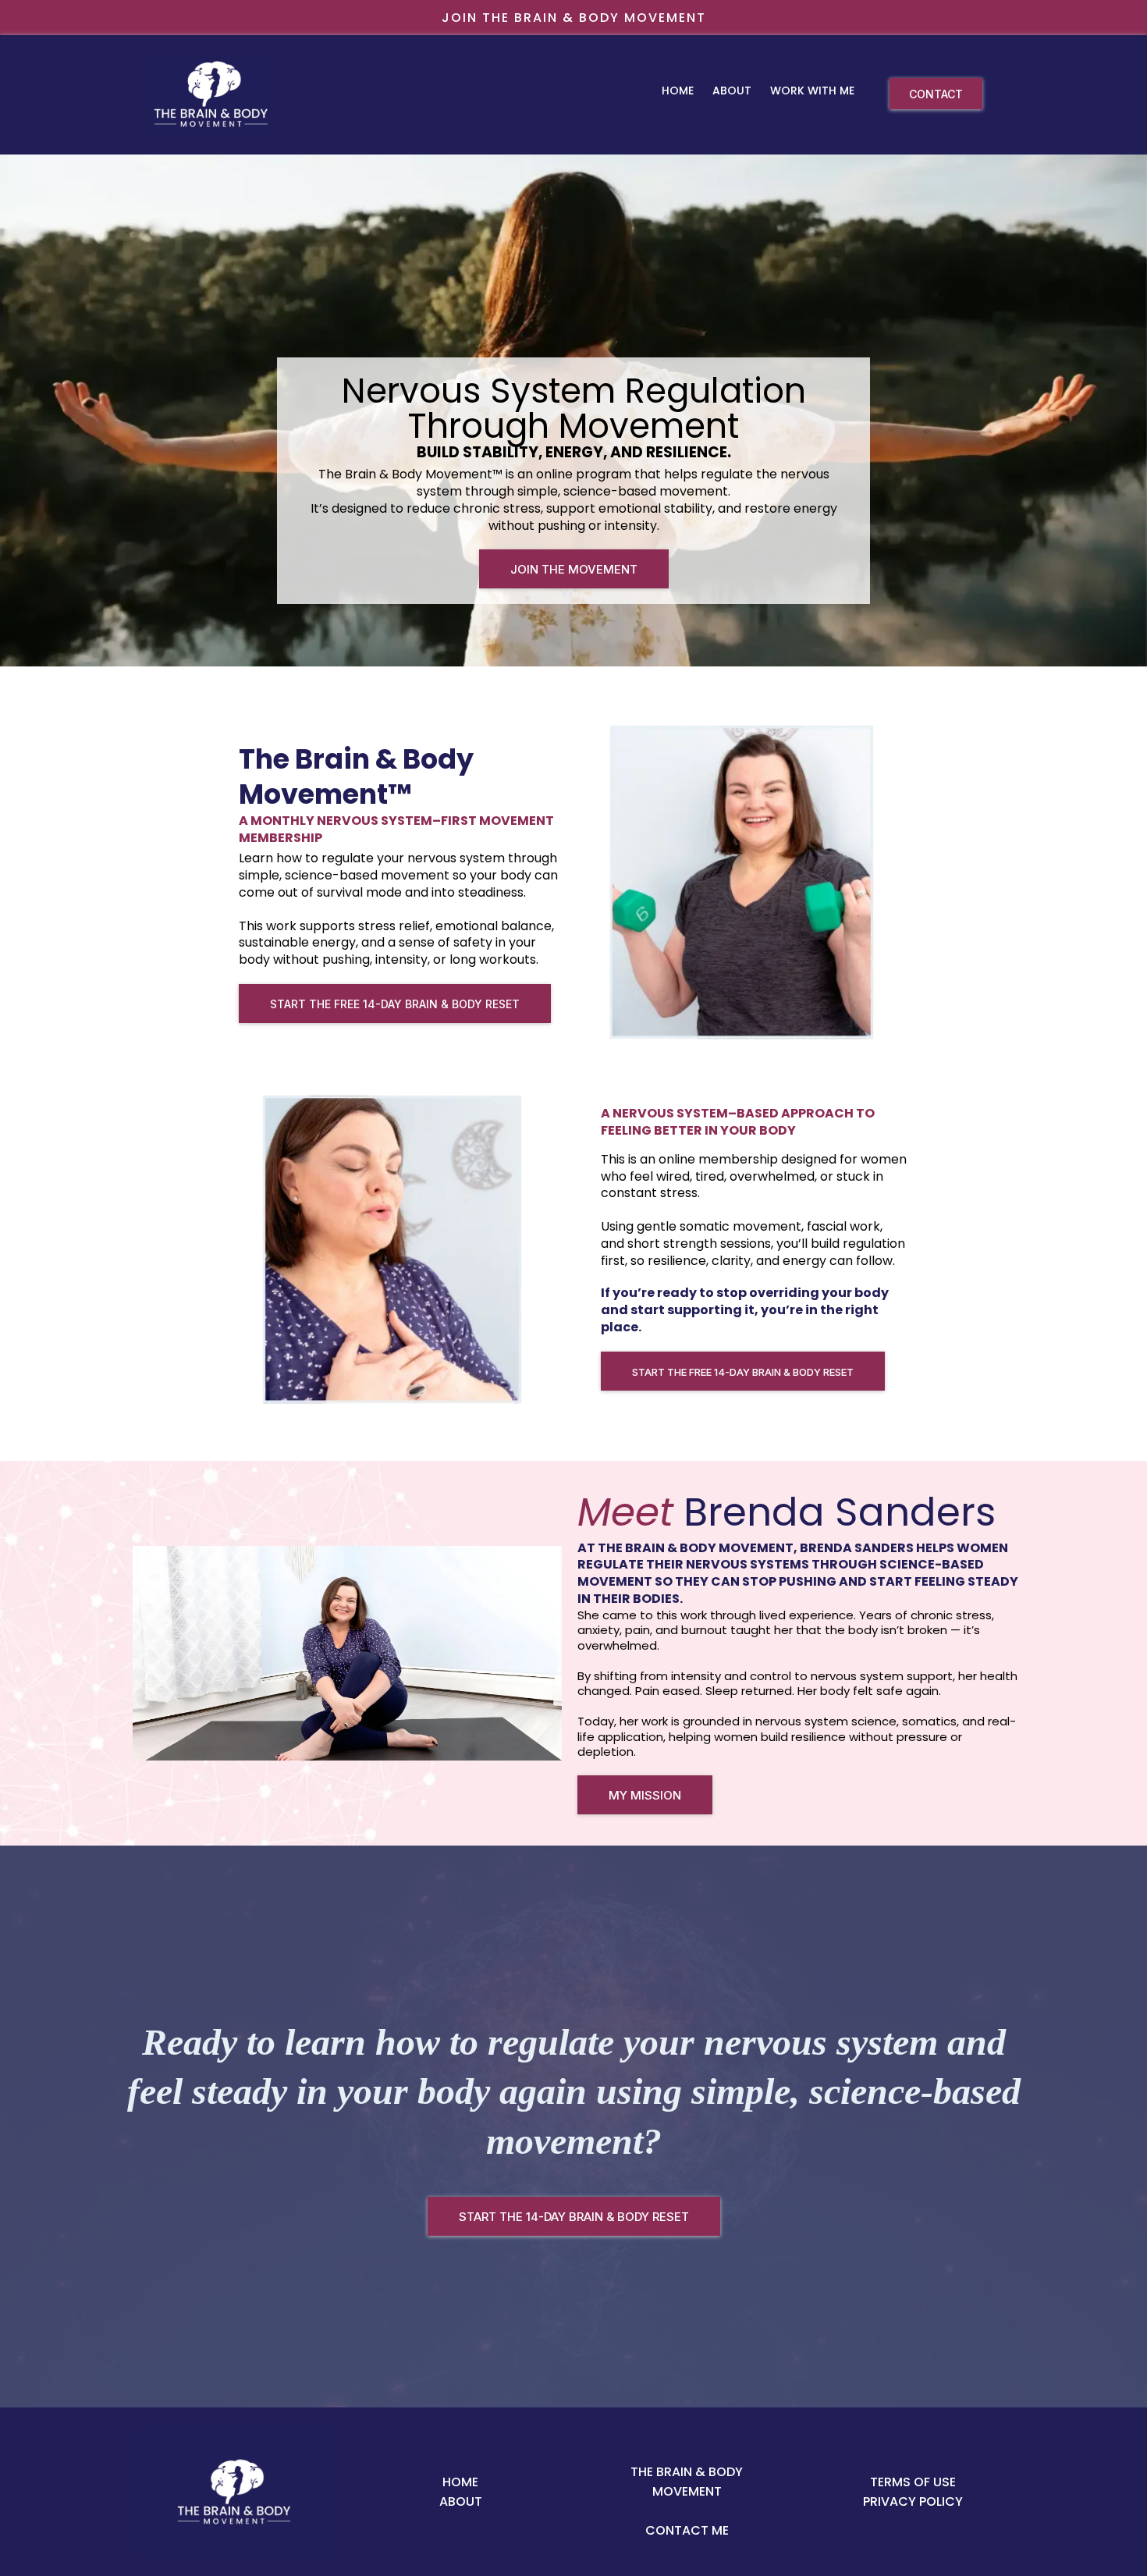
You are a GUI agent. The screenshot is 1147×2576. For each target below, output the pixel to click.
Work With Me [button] (814, 91)
